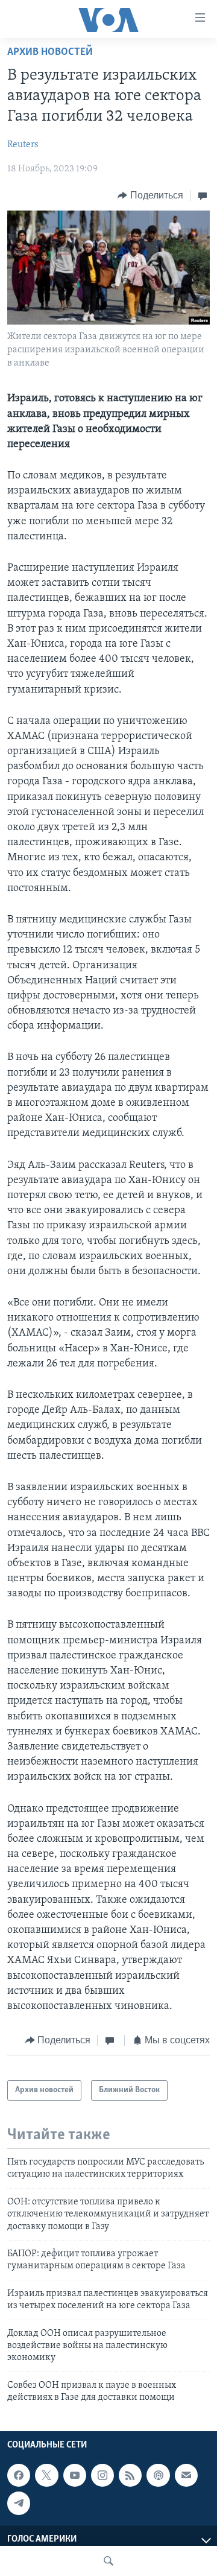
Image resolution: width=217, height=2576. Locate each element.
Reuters (23, 145)
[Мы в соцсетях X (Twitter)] (46, 2476)
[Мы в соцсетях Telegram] (19, 2504)
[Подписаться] (186, 2476)
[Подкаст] (158, 2476)
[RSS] (130, 2476)
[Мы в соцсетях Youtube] (75, 2476)
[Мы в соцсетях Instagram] (102, 2476)
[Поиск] (108, 2561)
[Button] (150, 195)
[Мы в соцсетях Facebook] (19, 2476)
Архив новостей (50, 52)
